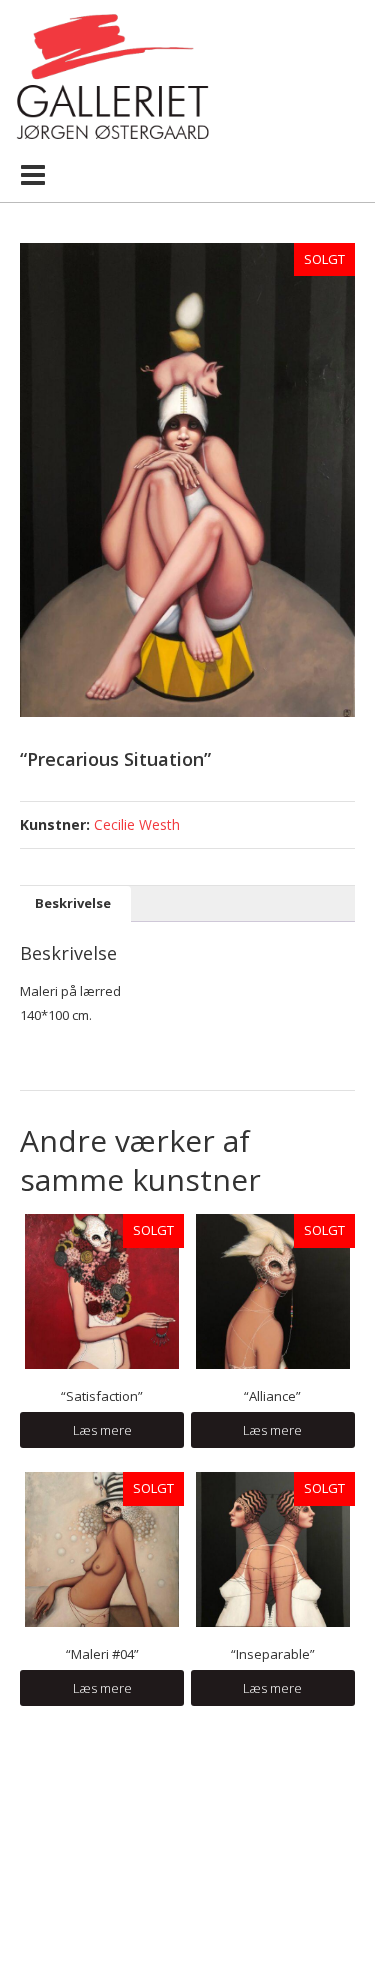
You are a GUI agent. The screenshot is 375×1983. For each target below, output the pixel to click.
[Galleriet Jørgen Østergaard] (112, 75)
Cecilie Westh (137, 824)
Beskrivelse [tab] (73, 903)
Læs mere (102, 1430)
